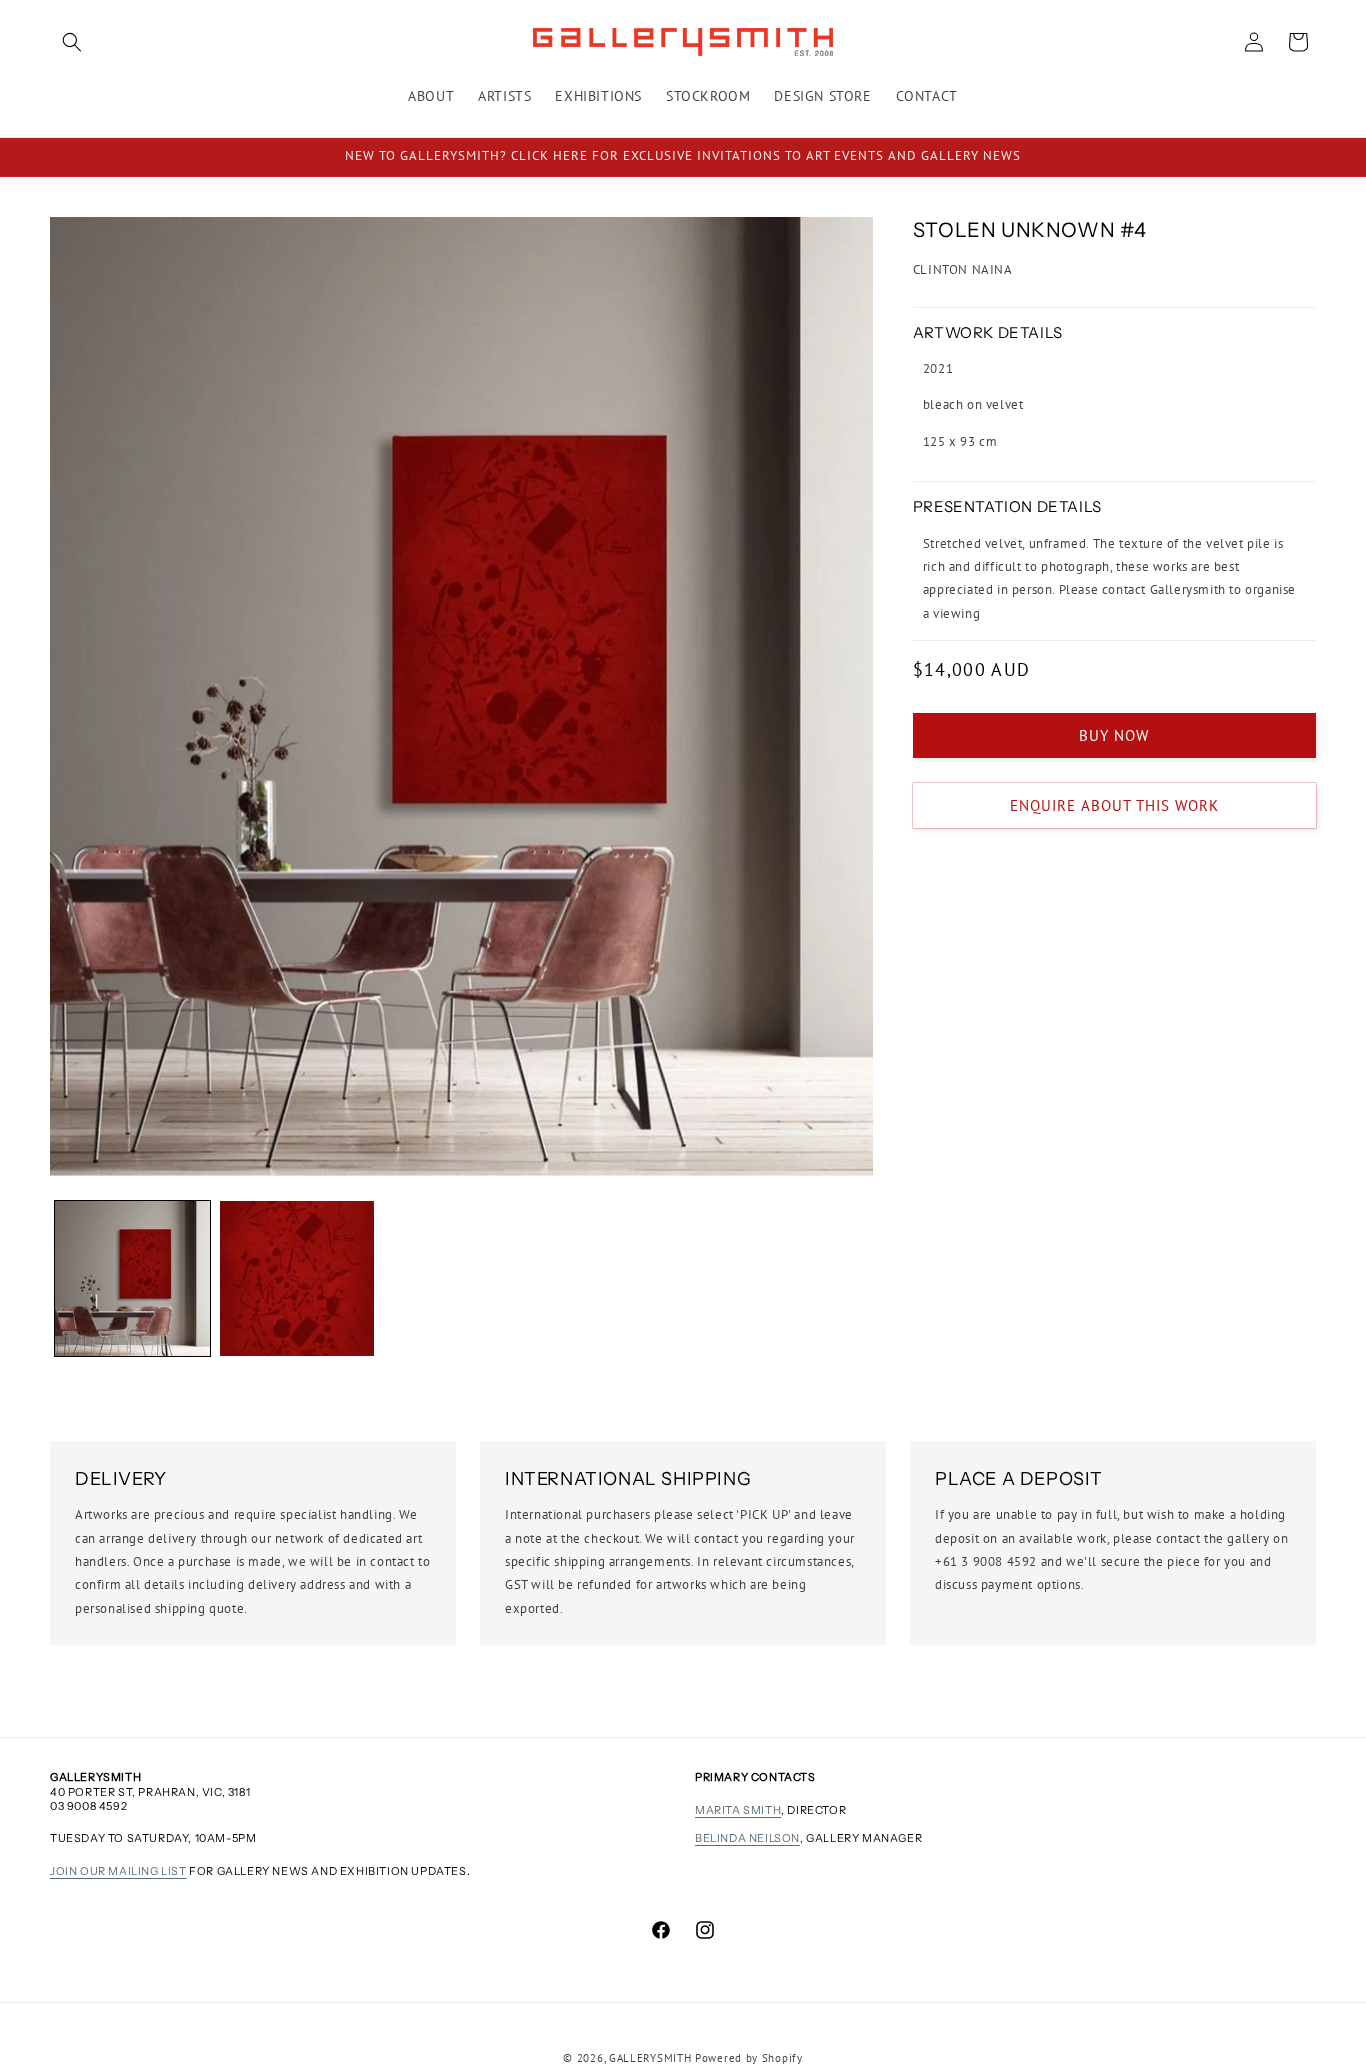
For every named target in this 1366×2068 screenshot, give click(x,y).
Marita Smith (738, 1810)
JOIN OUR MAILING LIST (118, 1871)
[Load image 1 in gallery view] (132, 1278)
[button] (72, 42)
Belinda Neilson (747, 1838)
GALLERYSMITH (650, 2058)
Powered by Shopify (749, 2058)
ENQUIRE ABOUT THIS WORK (1114, 804)
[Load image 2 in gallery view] (297, 1278)
